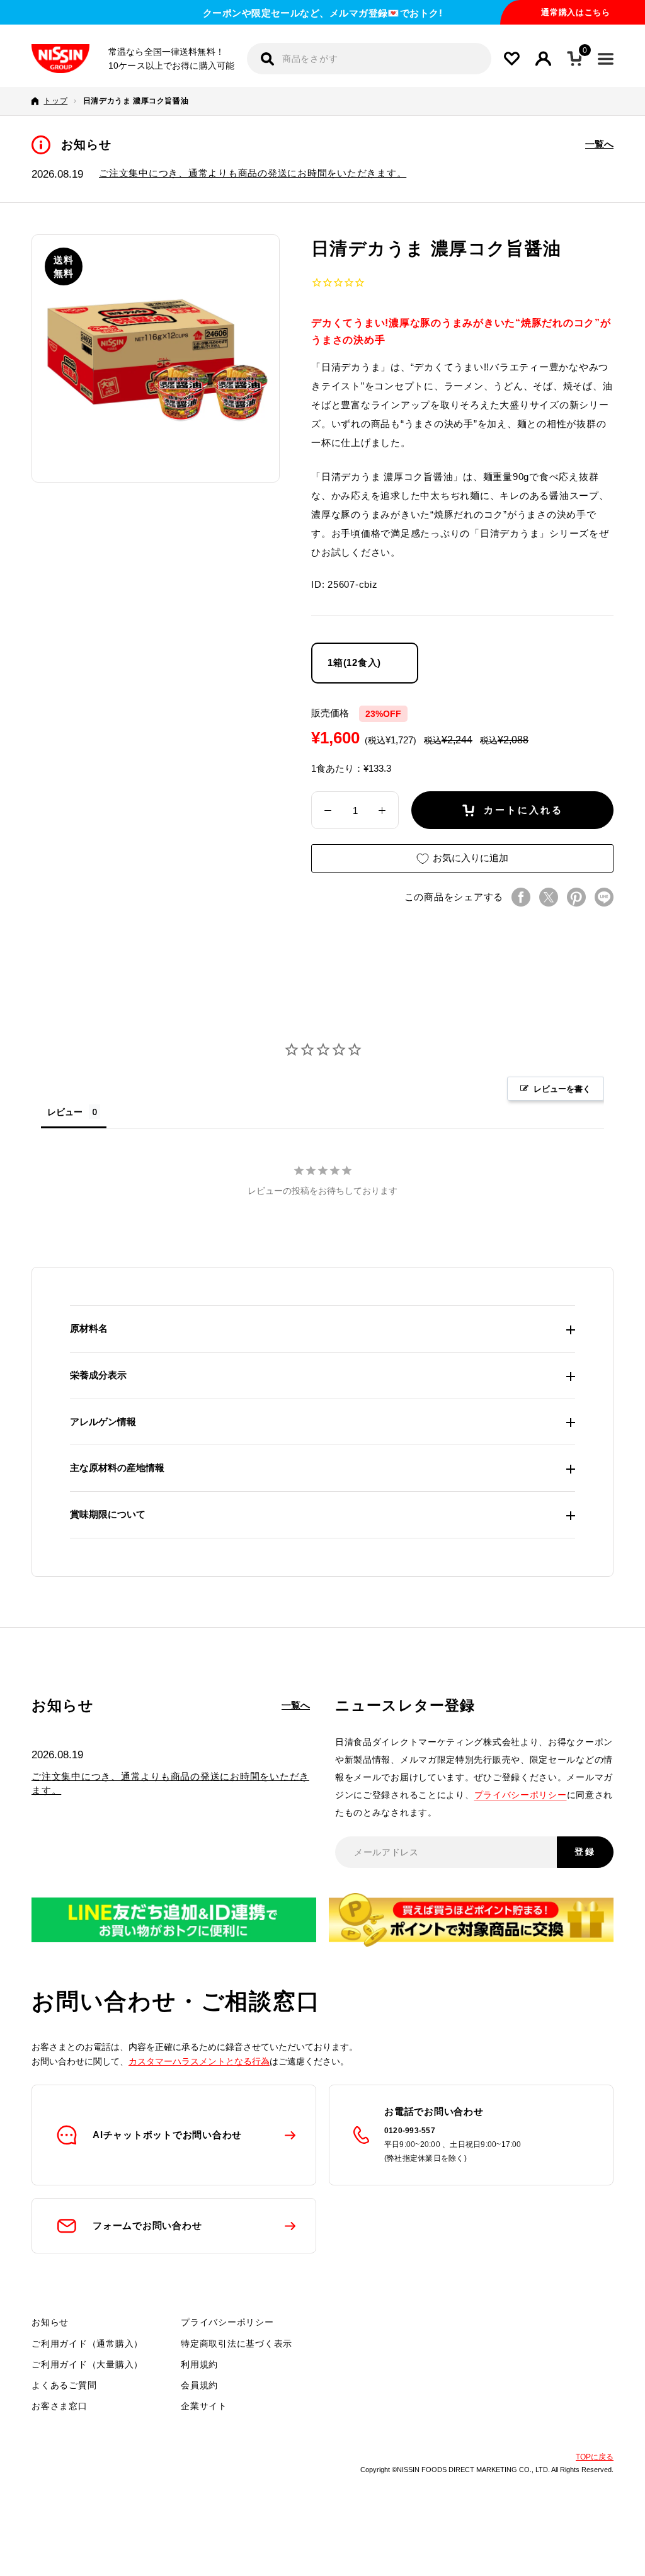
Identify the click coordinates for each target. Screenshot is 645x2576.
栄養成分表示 (98, 1375)
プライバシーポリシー (521, 1795)
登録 (585, 1852)
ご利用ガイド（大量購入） (87, 2364)
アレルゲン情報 (103, 1422)
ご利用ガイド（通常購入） (87, 2344)
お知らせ (50, 2322)
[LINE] (604, 897)
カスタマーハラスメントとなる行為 (199, 2061)
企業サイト (204, 2406)
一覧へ (599, 144)
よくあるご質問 (64, 2385)
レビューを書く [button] (562, 1089)
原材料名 (89, 1328)
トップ (55, 101)
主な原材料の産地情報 (117, 1468)
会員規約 (199, 2385)
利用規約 (199, 2364)
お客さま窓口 (60, 2406)
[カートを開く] (574, 59)
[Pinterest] (576, 897)
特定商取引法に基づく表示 (237, 2344)
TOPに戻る (595, 2457)
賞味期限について (108, 1514)
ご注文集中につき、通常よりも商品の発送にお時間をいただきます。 (253, 173)
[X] (549, 897)
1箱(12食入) (354, 662)
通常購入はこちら (575, 12)
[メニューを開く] (606, 59)
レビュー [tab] (65, 1112)
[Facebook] (521, 897)
